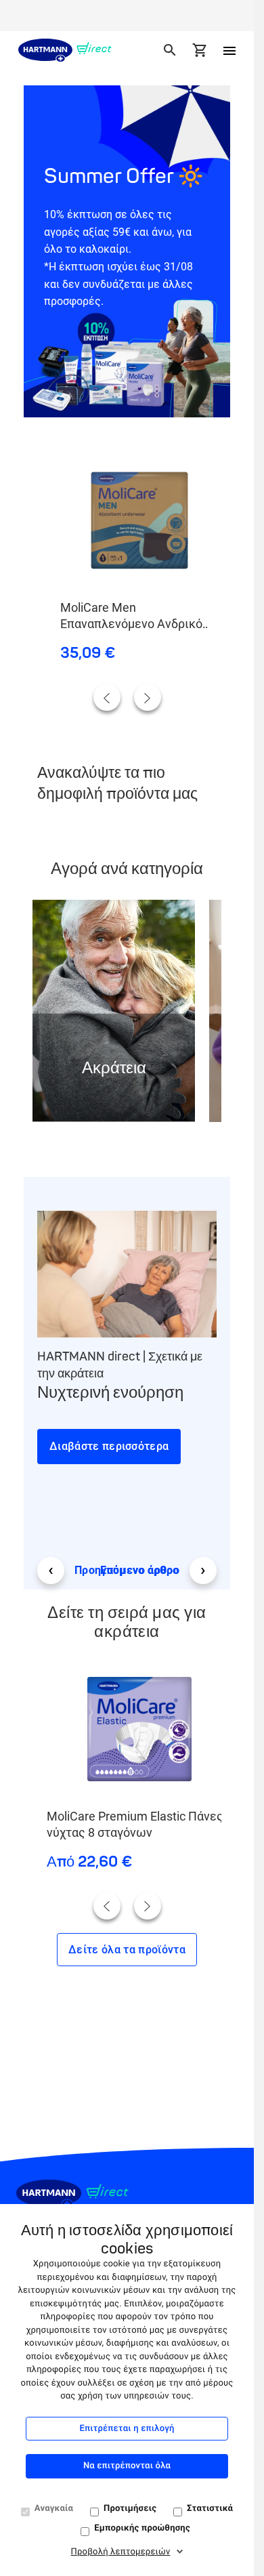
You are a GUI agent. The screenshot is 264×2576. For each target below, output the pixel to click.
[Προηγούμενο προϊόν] (107, 697)
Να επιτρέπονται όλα (127, 2466)
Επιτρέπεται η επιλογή (127, 2429)
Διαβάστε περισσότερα (109, 1446)
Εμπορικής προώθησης (142, 2528)
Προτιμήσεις (130, 2509)
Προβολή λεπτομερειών (121, 2552)
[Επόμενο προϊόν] (148, 697)
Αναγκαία (54, 2509)
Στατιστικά (210, 2509)
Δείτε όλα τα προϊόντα (127, 1950)
